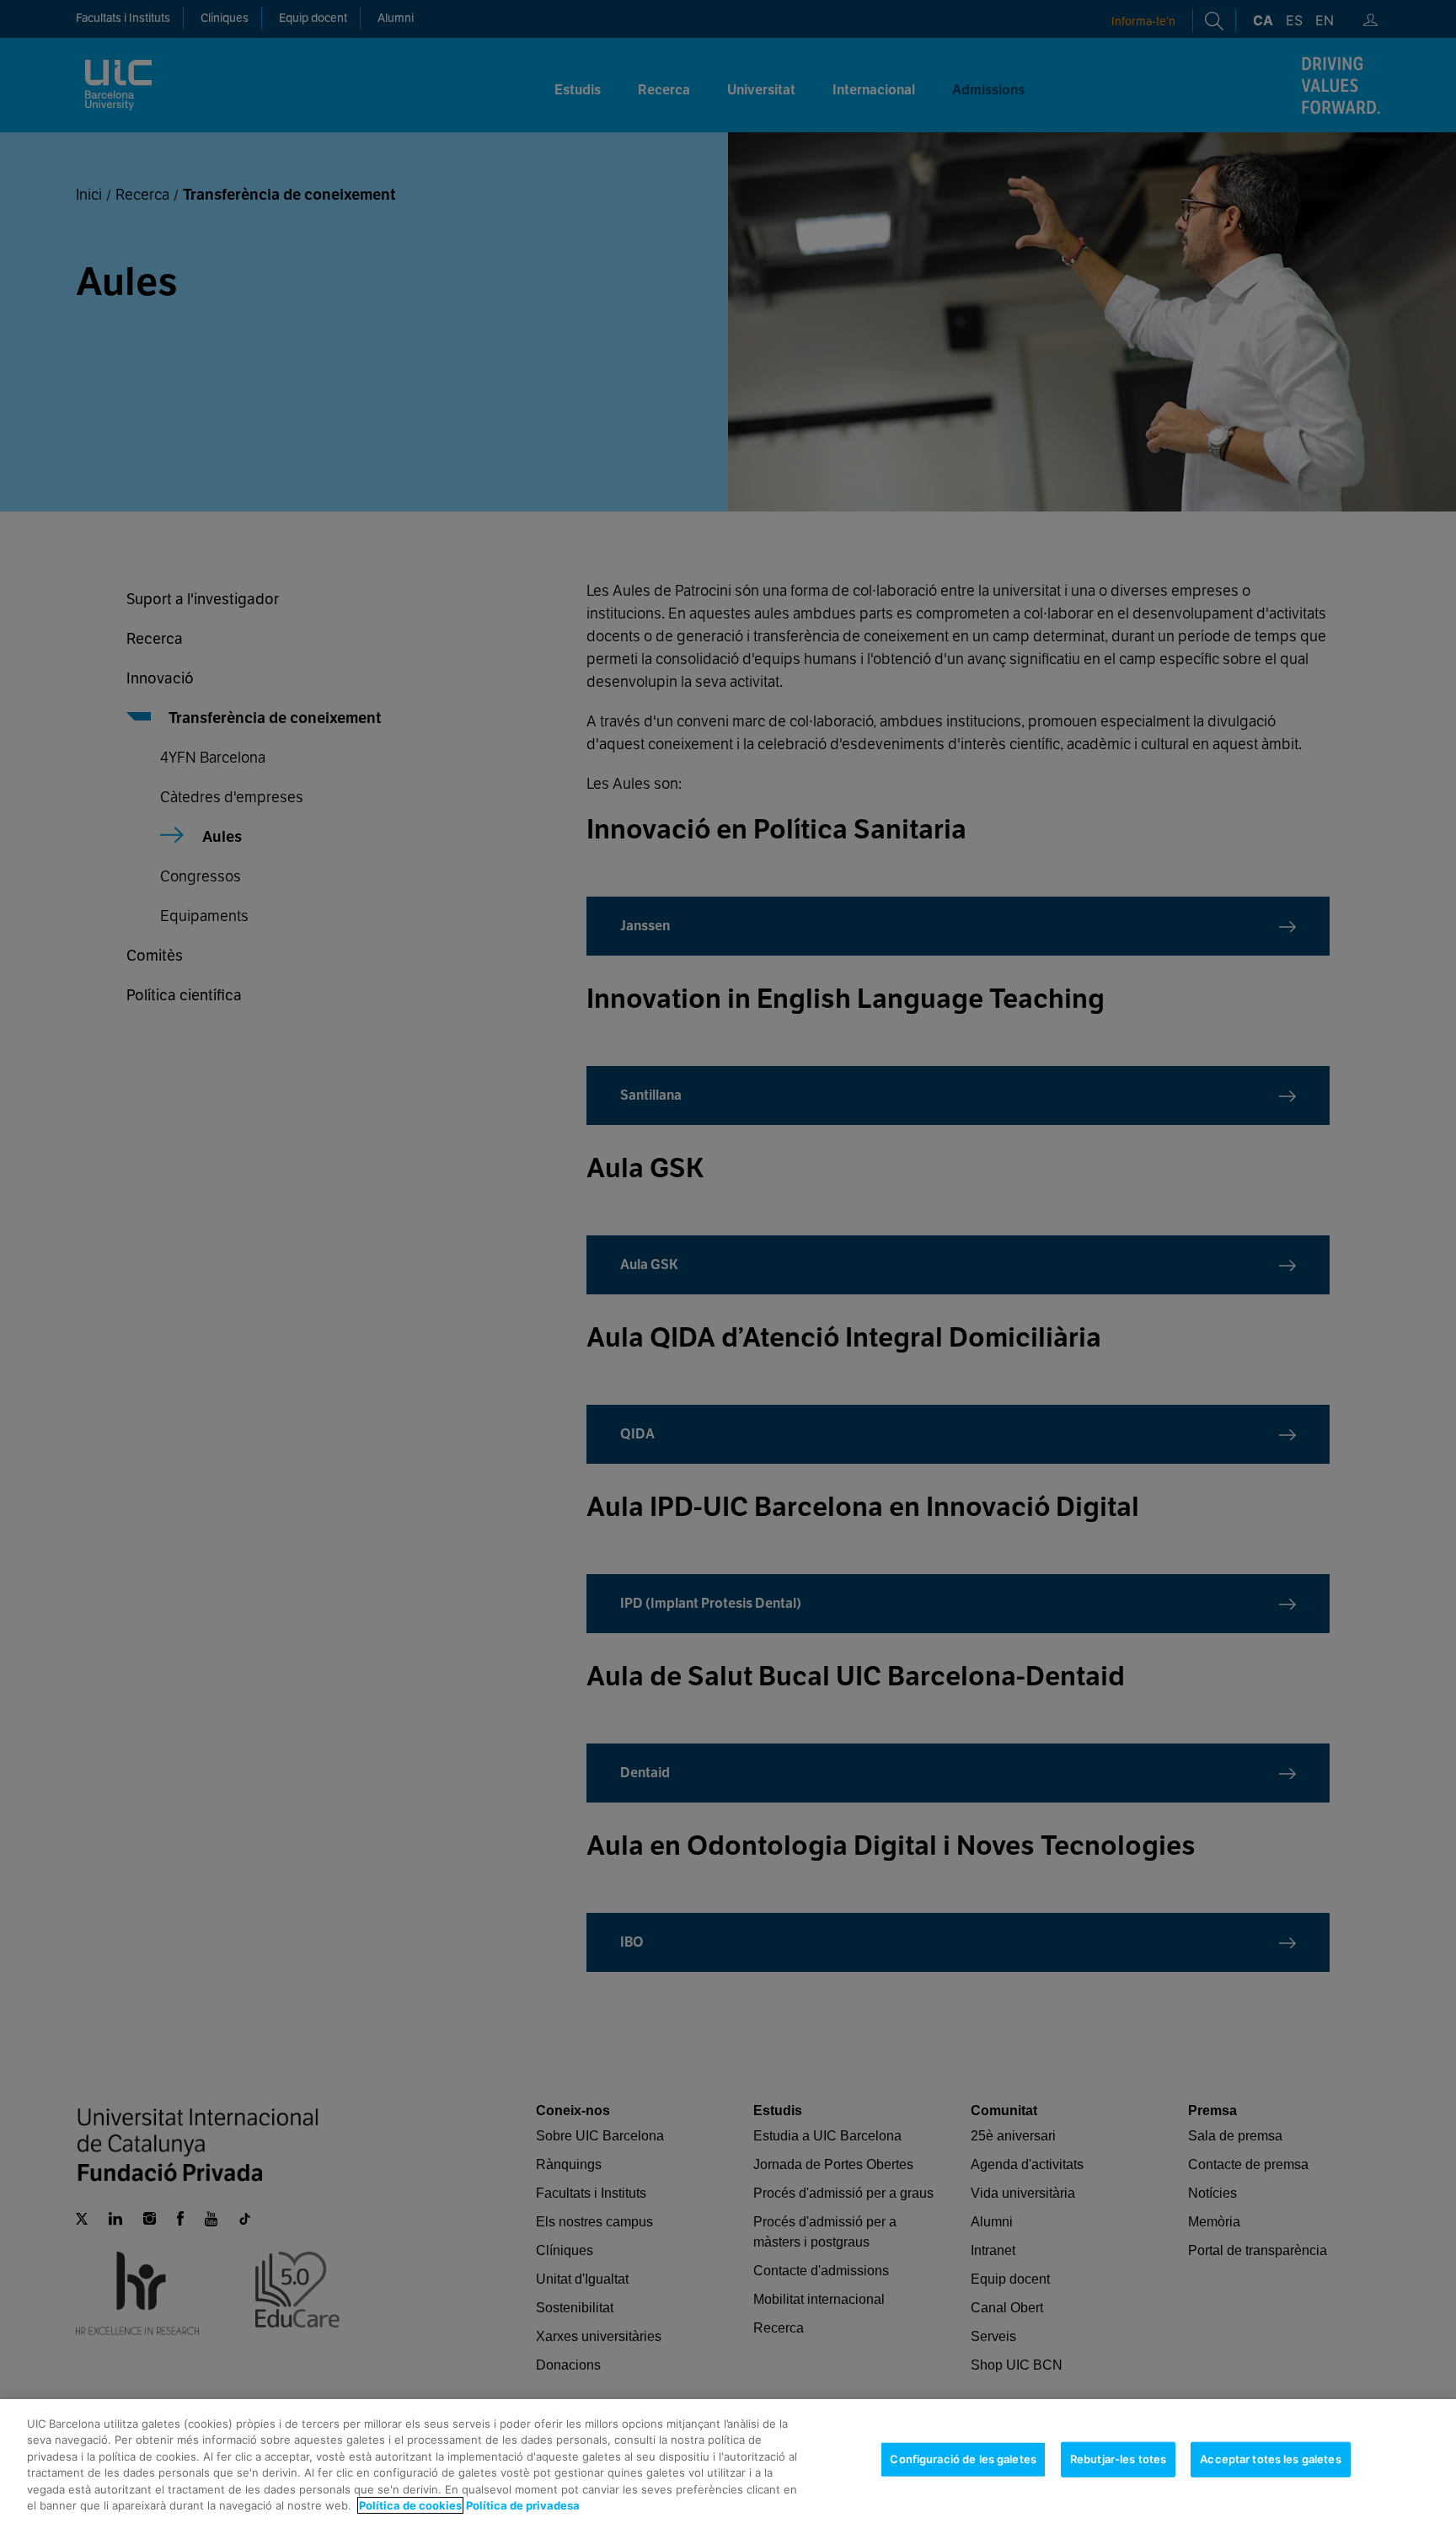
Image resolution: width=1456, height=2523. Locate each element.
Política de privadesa (523, 2505)
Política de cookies (410, 2505)
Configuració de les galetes (963, 2459)
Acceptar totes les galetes (1270, 2459)
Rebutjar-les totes (1118, 2459)
